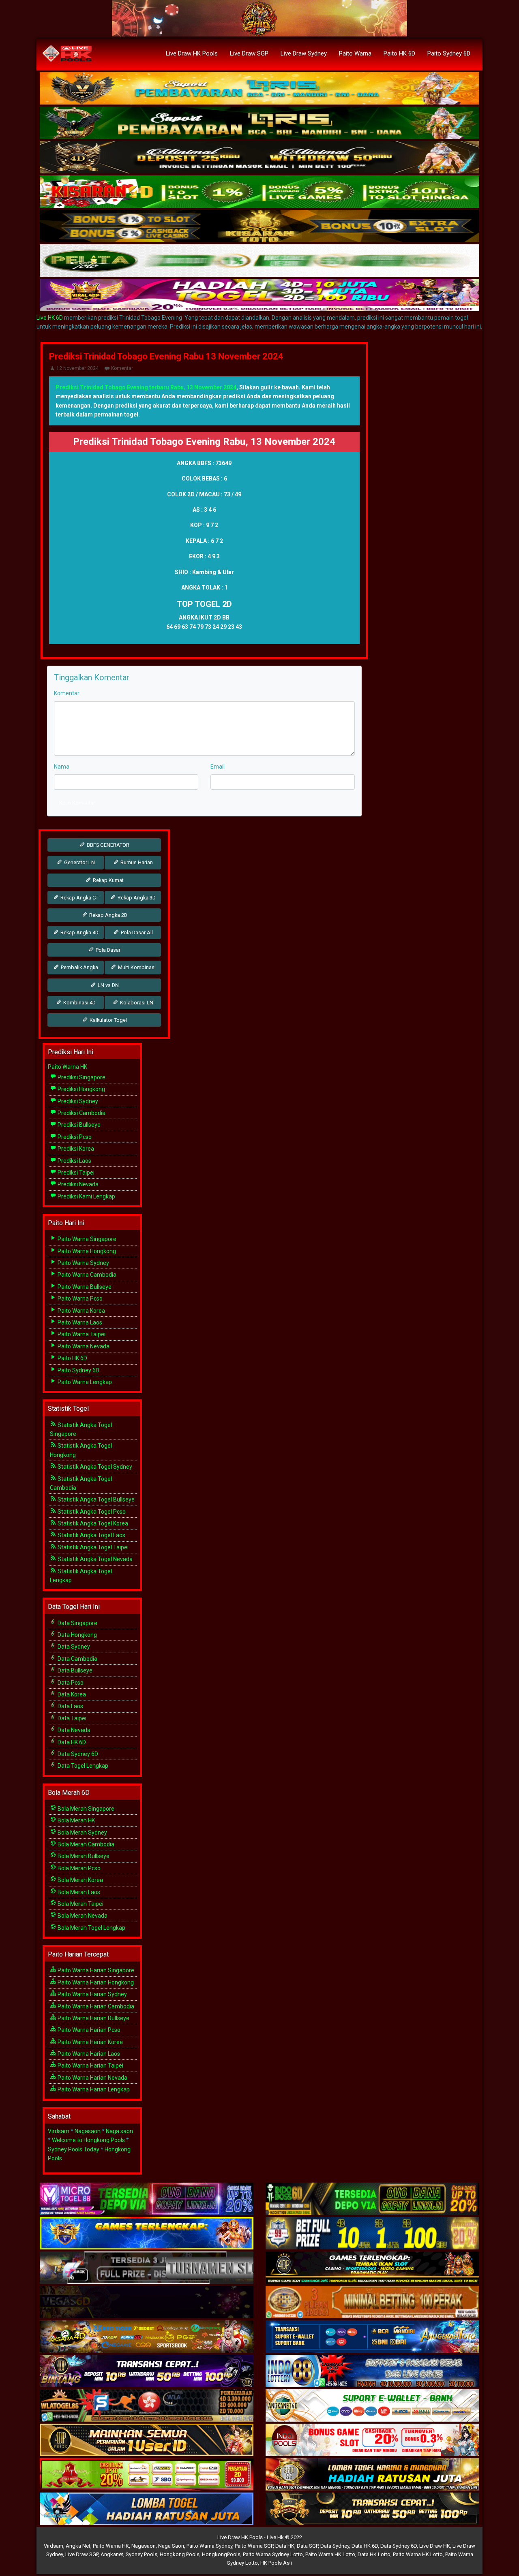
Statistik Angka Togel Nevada (94, 1559)
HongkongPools (221, 2554)
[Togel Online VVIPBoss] (259, 89)
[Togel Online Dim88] (259, 123)
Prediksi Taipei (75, 1173)
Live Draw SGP (249, 53)
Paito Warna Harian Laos (88, 2054)
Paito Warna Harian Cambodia (95, 2006)
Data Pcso (70, 1683)
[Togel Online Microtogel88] (147, 2200)
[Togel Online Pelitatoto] (259, 261)
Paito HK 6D (399, 53)
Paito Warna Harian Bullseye (93, 2018)
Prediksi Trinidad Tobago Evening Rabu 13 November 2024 (166, 356)
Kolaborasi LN (136, 1003)
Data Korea (71, 1694)
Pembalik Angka (79, 967)
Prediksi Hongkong (81, 1089)
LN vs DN (108, 985)
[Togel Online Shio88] (372, 2475)
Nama (62, 767)
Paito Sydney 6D (449, 53)
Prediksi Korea (75, 1149)
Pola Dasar (107, 950)
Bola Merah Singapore (85, 1809)
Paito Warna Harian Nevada (92, 2078)
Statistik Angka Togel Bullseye (95, 1499)
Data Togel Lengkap (82, 1766)
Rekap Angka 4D (79, 932)
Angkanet (112, 2554)
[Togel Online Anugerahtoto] (372, 2337)
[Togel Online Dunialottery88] (372, 2303)
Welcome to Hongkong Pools (88, 2140)
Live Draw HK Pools (192, 53)
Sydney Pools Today (74, 2149)
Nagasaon (88, 2131)
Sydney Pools (142, 2554)
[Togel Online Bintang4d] (147, 2372)
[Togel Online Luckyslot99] (372, 2234)
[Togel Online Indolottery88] (372, 2372)
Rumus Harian (136, 862)
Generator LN (79, 862)
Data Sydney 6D (77, 1754)
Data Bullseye (74, 1670)
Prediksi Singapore (81, 1077)
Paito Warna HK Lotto (330, 2554)
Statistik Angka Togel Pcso (91, 1512)
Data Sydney (73, 1647)
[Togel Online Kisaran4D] (259, 192)
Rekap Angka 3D (136, 898)
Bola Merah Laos (78, 1892)
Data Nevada (73, 1730)
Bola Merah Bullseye (83, 1856)
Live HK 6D (50, 318)
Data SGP (307, 2546)
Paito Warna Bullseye (84, 1287)
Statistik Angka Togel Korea (92, 1523)
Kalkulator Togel (108, 1020)
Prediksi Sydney (77, 1101)
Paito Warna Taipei (81, 1334)
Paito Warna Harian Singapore (95, 1970)
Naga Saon (171, 2546)
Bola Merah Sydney (82, 1833)
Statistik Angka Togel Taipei (92, 1547)
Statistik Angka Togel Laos (91, 1535)
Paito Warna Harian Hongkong (95, 1982)
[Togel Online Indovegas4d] (372, 2510)
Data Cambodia (77, 1659)
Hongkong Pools (180, 2554)
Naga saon (119, 2131)
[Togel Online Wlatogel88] (147, 2406)
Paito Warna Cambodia (86, 1275)
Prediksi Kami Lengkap (86, 1196)
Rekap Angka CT (79, 898)
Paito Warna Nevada (83, 1346)
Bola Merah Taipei (80, 1904)
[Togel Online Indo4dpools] (147, 2510)
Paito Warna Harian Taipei (90, 2065)
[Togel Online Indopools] (372, 2441)
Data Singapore (77, 1623)
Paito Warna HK (68, 1067)
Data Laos (70, 1706)
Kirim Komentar (77, 803)
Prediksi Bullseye (78, 1125)
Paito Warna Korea (81, 1311)
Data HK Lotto (374, 2554)
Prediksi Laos (74, 1161)
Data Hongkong (77, 1635)
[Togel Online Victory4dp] (147, 2234)
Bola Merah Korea (80, 1880)
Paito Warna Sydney (83, 1263)
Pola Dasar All (136, 932)
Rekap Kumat (108, 880)
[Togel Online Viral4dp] (259, 295)
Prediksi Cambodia (81, 1113)
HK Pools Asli (276, 2563)
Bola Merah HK (76, 1820)
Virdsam (59, 2131)
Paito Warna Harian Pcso (88, 2030)
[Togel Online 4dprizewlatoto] (147, 2441)
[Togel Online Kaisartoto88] (147, 2475)
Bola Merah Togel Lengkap (91, 1928)
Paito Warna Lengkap (84, 1382)
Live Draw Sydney (304, 53)
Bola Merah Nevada (82, 1916)
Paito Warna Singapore (86, 1239)
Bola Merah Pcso (78, 1868)
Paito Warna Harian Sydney (92, 1994)
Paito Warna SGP (254, 2546)
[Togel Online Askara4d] (147, 2337)
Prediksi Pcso (74, 1137)
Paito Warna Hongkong (86, 1251)
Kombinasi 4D (79, 1003)
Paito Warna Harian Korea (90, 2042)
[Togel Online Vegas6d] (147, 2303)
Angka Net (78, 2546)
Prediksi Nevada (77, 1184)
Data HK (285, 2546)
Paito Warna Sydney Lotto (273, 2554)
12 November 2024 (77, 368)
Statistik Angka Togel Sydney (94, 1467)
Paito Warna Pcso (79, 1299)
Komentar (122, 368)
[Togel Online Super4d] (259, 158)
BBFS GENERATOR (107, 845)
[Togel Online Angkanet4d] (372, 2406)
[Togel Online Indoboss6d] (372, 2200)
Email (218, 767)
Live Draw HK (435, 2546)
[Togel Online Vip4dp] (372, 2268)
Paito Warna (355, 53)
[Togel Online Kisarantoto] (259, 226)
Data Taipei (71, 1718)
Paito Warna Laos (79, 1322)
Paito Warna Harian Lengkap (93, 2089)
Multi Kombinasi (136, 967)
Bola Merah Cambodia (85, 1844)
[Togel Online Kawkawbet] (147, 2268)
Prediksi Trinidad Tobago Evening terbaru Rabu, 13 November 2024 (146, 387)
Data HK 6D (71, 1742)
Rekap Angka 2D (108, 915)
